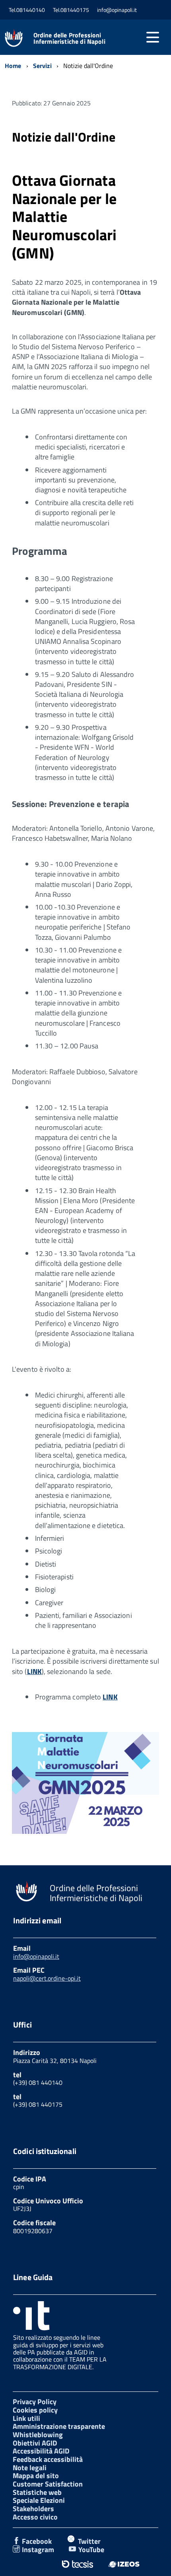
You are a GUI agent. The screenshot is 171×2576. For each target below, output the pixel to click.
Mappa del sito (36, 2476)
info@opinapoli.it (36, 1956)
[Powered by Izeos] (124, 2564)
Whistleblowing (38, 2435)
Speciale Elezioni (39, 2500)
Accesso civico (35, 2517)
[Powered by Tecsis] (77, 2564)
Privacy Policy (35, 2402)
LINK (34, 1671)
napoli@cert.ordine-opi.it (47, 1978)
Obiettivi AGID (35, 2443)
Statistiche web (37, 2492)
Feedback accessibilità (48, 2459)
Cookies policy (35, 2410)
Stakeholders (33, 2509)
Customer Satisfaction (48, 2484)
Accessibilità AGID (41, 2451)
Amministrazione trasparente (59, 2426)
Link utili (26, 2418)
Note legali (30, 2468)
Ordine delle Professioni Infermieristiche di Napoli (69, 38)
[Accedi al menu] (153, 37)
